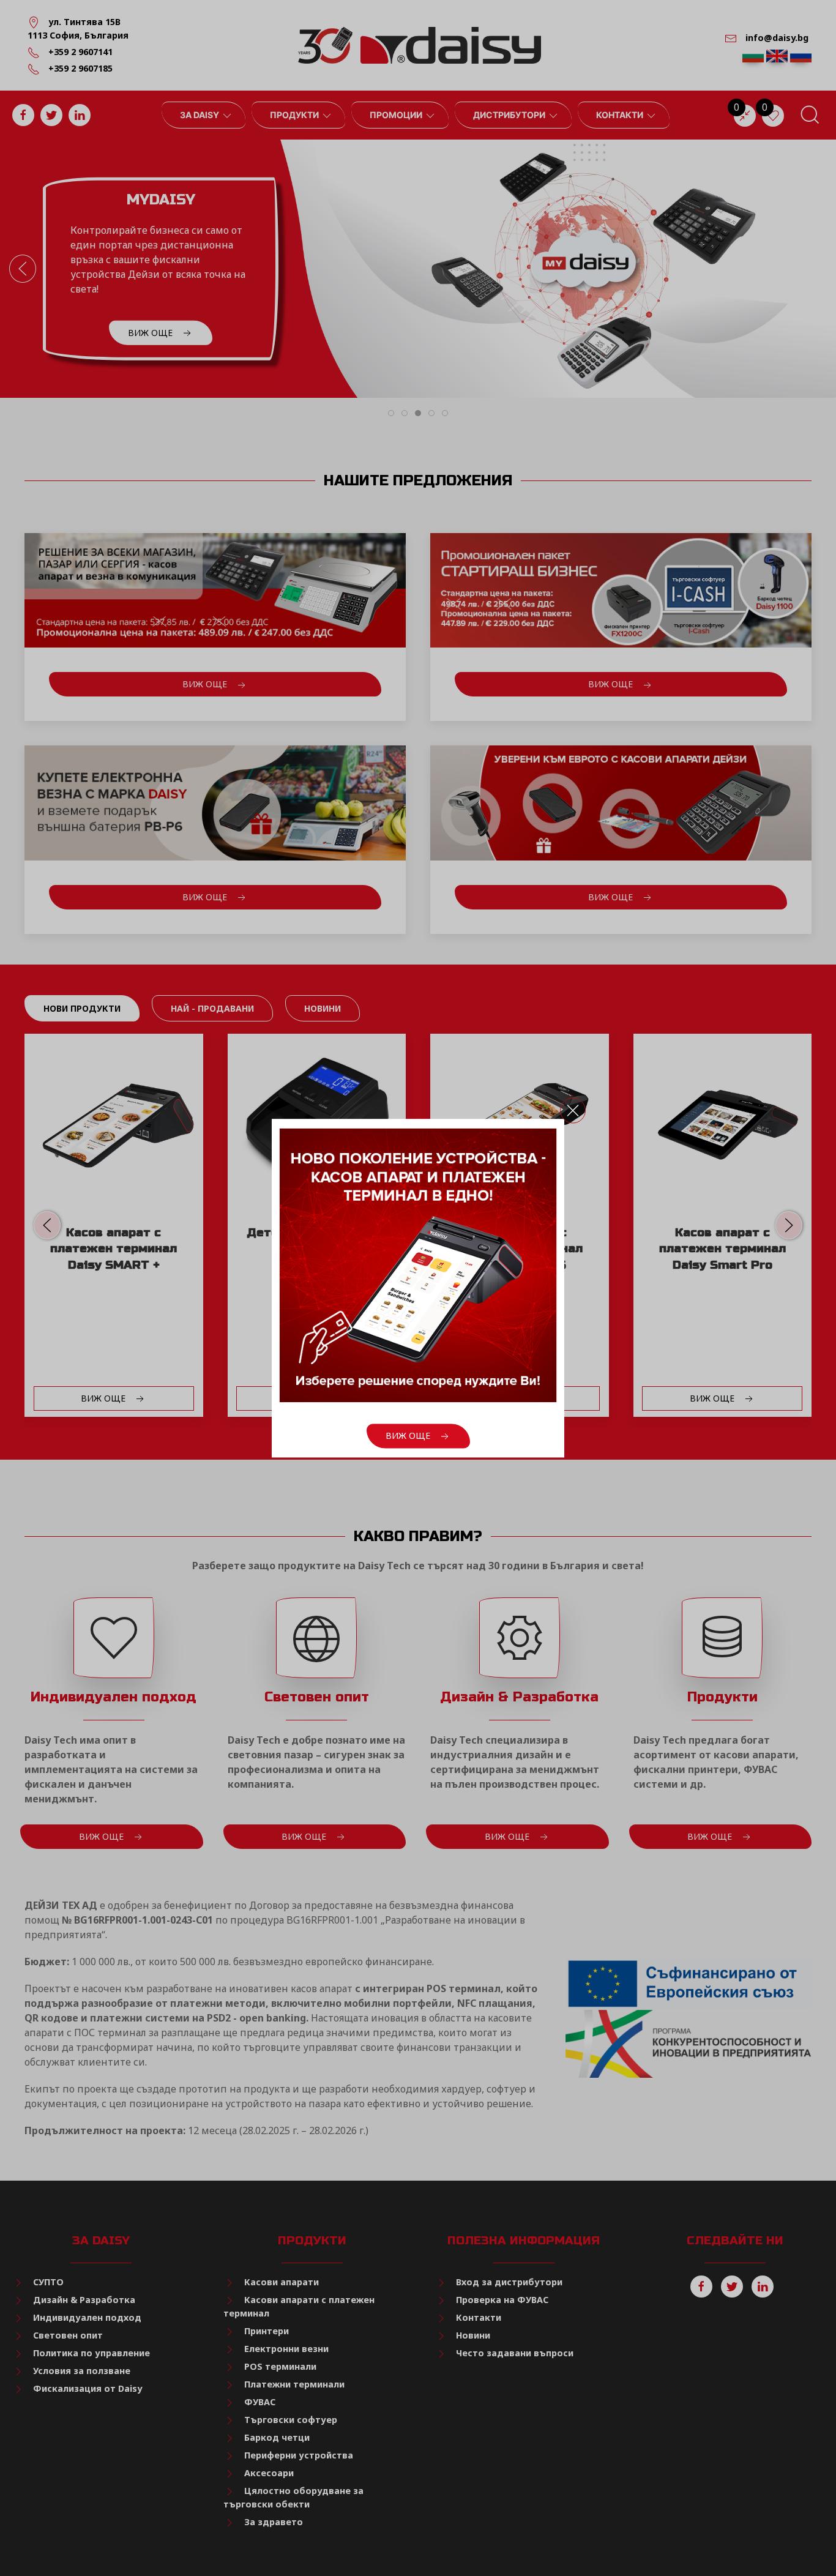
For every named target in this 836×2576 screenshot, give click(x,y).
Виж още (409, 1435)
